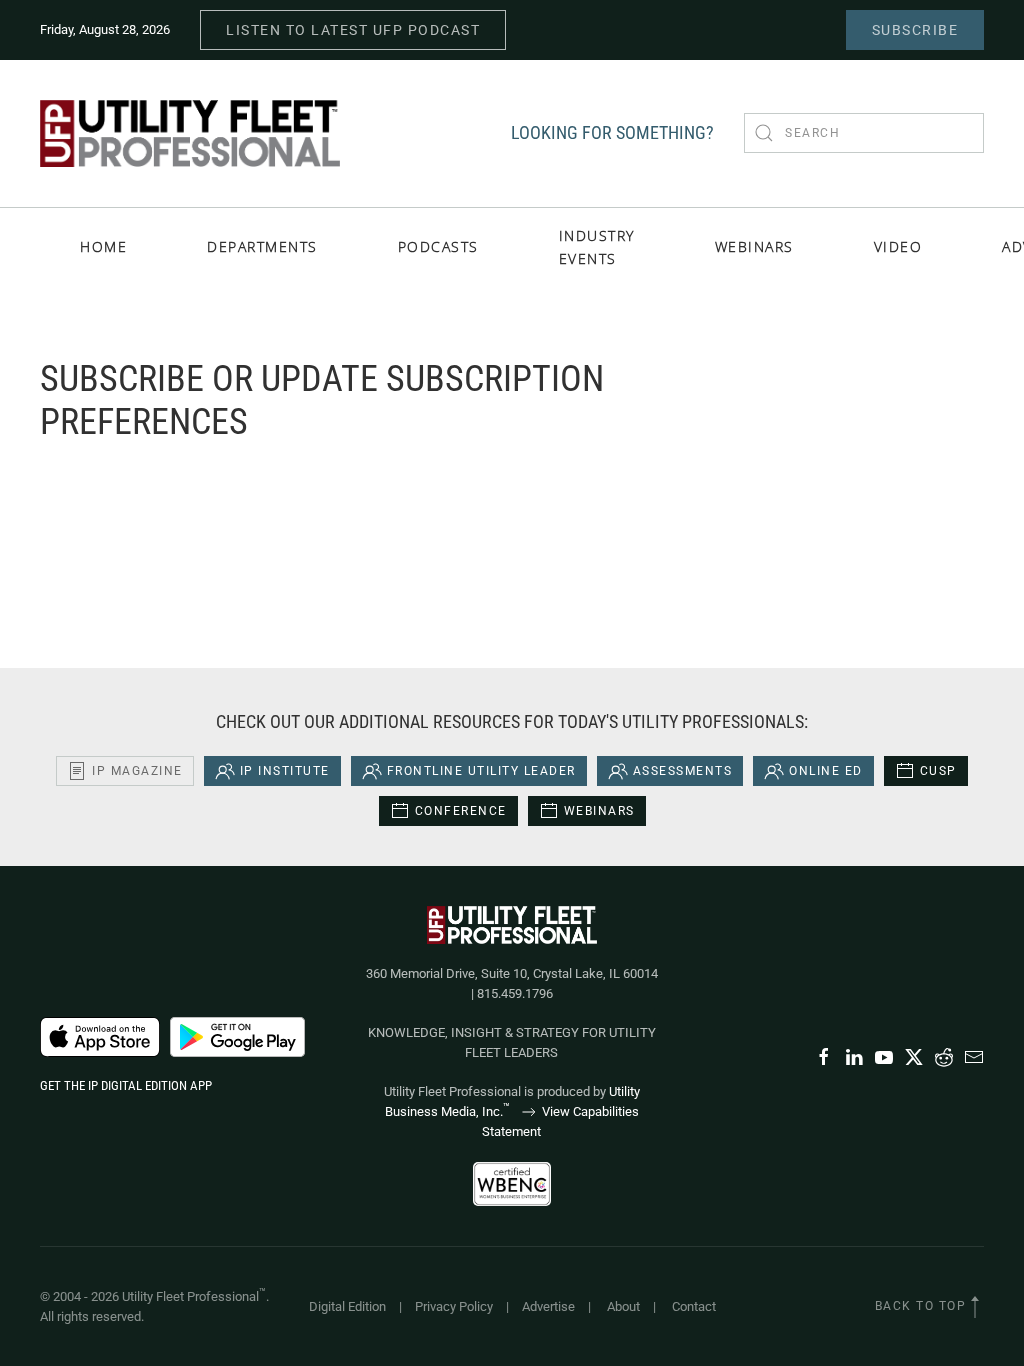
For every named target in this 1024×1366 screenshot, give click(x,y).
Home (103, 246)
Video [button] (898, 246)
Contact (694, 1306)
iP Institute (285, 771)
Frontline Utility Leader (481, 771)
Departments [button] (262, 246)
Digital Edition (347, 1306)
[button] (975, 1307)
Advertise (548, 1306)
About (623, 1306)
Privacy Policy (454, 1306)
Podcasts (438, 246)
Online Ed (826, 771)
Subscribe (915, 30)
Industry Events (597, 247)
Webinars (754, 246)
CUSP (938, 771)
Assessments (683, 771)
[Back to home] (190, 133)
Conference (461, 811)
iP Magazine (137, 771)
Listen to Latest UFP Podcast (353, 30)
